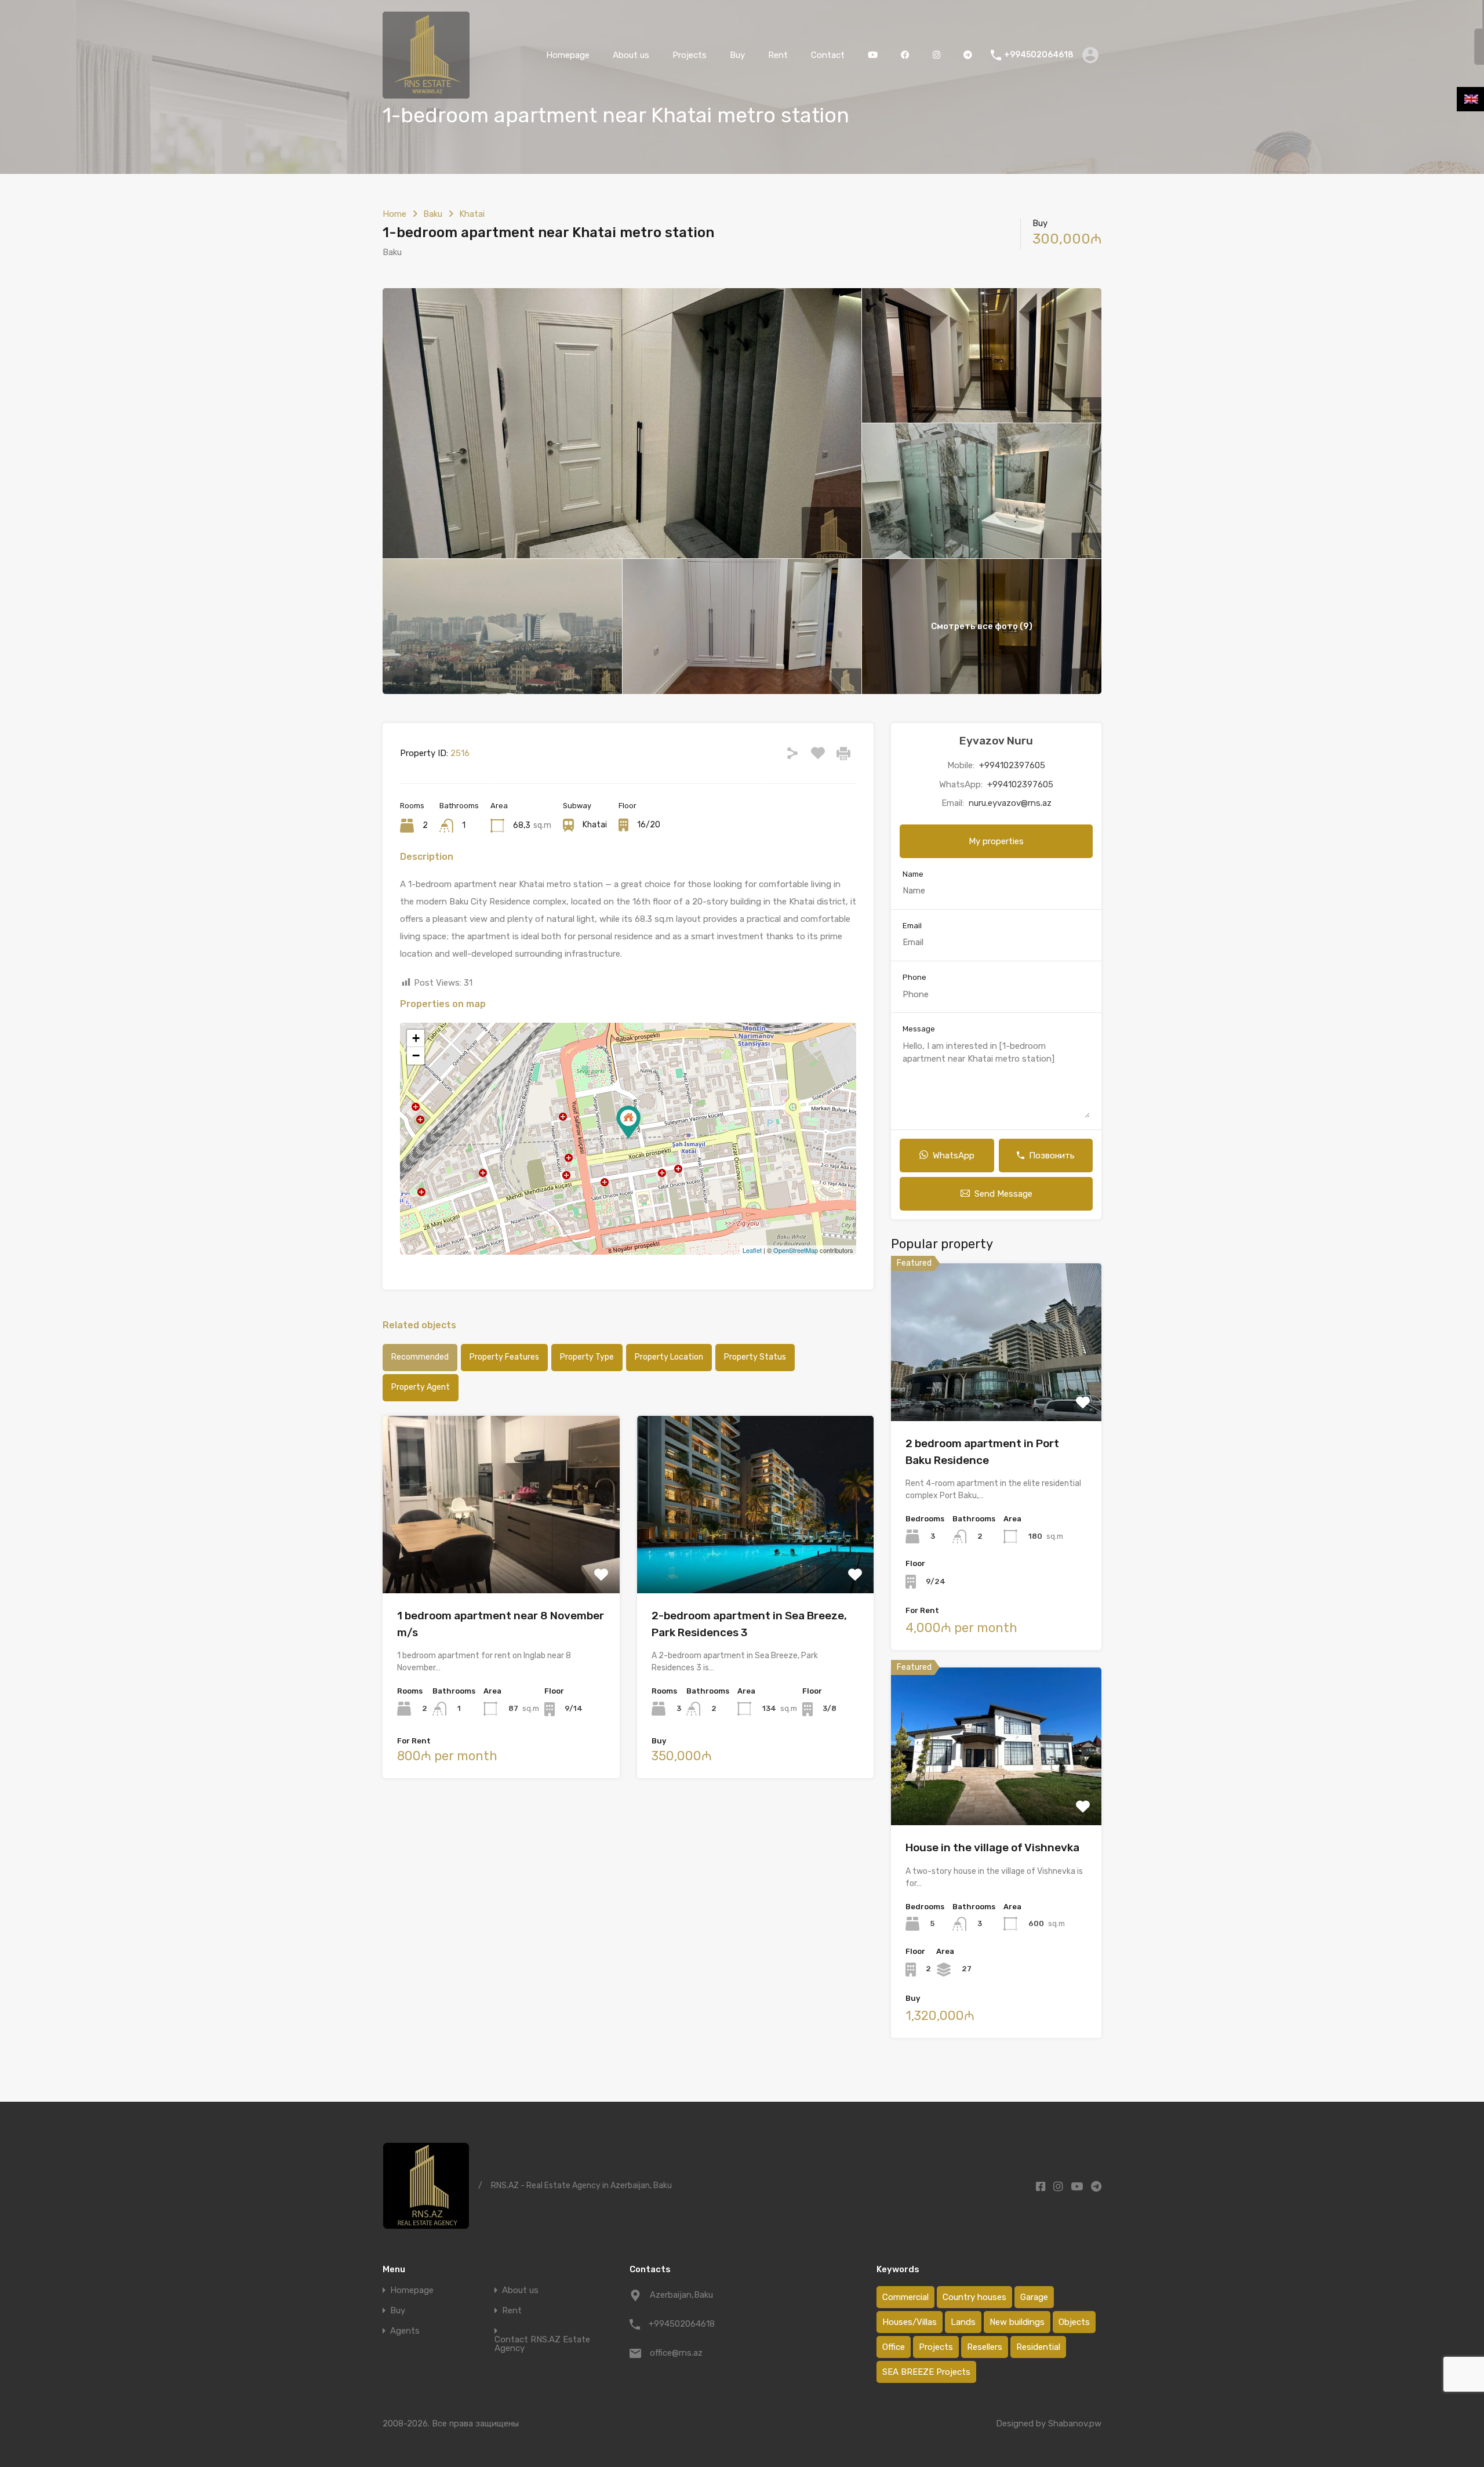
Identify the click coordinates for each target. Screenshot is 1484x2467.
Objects (1074, 2322)
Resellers (985, 2347)
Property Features (504, 1357)
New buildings (1017, 2322)
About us (631, 55)
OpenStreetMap (796, 1250)
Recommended (420, 1357)
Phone (914, 977)
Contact (828, 55)
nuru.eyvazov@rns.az (1010, 803)
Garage (1034, 2297)
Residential (1038, 2347)
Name (913, 874)
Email (912, 926)
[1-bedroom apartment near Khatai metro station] (628, 1122)
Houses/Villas (910, 2322)
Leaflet (752, 1250)
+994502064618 (1039, 55)
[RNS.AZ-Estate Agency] (426, 93)
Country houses (974, 2297)
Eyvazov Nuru (996, 741)
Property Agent (421, 1387)
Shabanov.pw (1075, 2424)
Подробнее (501, 1558)
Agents (405, 2331)
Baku (433, 214)
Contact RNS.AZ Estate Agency (542, 2344)
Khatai (472, 214)
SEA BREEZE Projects (926, 2372)
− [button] (416, 1056)
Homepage (568, 55)
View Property (996, 1389)
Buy (737, 55)
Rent (778, 55)
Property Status (755, 1357)
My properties (996, 841)
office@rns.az (676, 2353)
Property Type (587, 1357)
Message (919, 1029)
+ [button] (416, 1038)
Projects (690, 55)
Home (394, 214)
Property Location (669, 1357)
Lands (963, 2322)
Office (894, 2347)
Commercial (905, 2297)
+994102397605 (1012, 765)
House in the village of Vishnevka (992, 1847)
